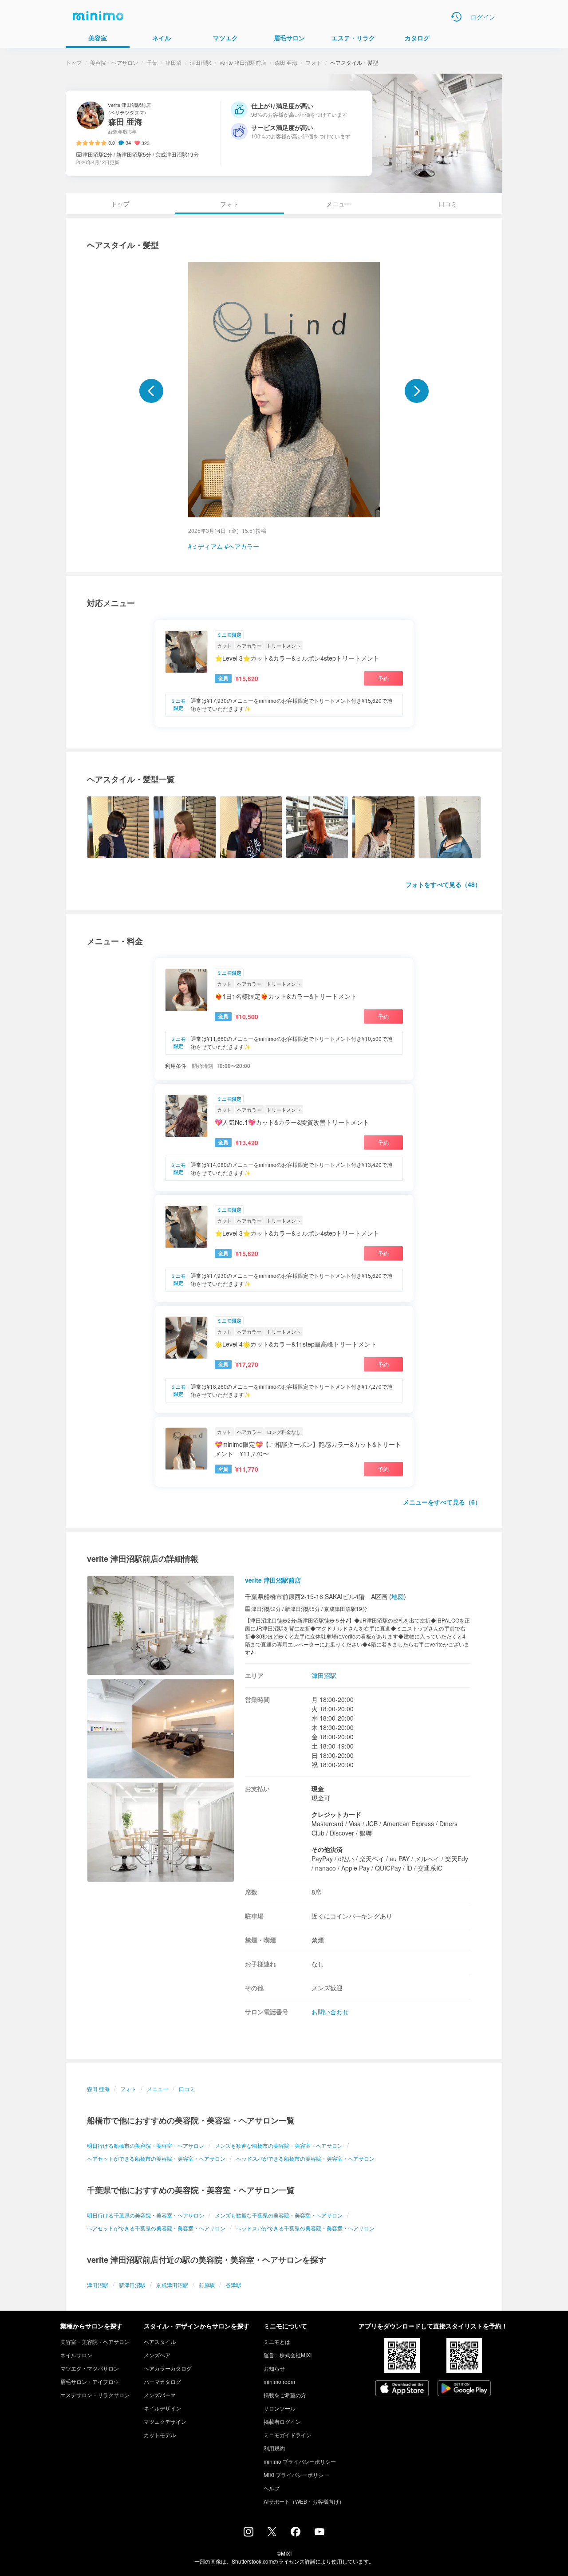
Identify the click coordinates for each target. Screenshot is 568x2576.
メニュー (339, 204)
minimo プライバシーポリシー (300, 2461)
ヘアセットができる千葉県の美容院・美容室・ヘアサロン (156, 2228)
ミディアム (207, 546)
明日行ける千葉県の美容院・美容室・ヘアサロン (146, 2215)
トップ (74, 62)
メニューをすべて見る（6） (442, 1502)
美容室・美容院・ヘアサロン (95, 2342)
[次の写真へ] (417, 391)
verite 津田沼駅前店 (243, 62)
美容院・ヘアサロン (114, 62)
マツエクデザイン (165, 2421)
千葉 (152, 62)
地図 (398, 1596)
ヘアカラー (244, 546)
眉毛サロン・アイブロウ (90, 2381)
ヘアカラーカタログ (168, 2368)
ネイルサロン (76, 2355)
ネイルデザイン (162, 2408)
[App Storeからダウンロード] (402, 2389)
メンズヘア (157, 2355)
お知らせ (274, 2368)
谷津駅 (233, 2285)
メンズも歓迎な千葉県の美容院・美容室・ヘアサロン (279, 2215)
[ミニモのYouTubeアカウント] (319, 2533)
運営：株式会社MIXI (288, 2355)
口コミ (448, 204)
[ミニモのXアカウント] (272, 2533)
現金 (318, 1788)
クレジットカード (336, 1814)
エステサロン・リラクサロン (95, 2395)
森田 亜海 (286, 62)
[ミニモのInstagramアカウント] (248, 2534)
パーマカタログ (162, 2381)
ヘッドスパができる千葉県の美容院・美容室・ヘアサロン (305, 2228)
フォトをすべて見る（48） (443, 884)
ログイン (483, 17)
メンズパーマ (160, 2395)
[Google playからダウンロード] (464, 2389)
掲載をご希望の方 (285, 2395)
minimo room (279, 2381)
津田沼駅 (201, 62)
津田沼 (174, 62)
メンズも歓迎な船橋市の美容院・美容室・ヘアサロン (279, 2145)
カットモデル (160, 2435)
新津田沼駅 (132, 2285)
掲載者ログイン (282, 2421)
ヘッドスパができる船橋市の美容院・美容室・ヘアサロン (305, 2158)
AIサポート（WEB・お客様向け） (304, 2501)
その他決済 (327, 1849)
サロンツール (280, 2408)
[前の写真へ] (151, 391)
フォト (314, 62)
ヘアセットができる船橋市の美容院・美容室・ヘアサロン (156, 2158)
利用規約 (274, 2448)
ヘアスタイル (160, 2342)
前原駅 (207, 2285)
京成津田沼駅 (172, 2285)
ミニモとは (277, 2342)
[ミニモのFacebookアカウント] (296, 2534)
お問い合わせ (330, 2012)
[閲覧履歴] (456, 17)
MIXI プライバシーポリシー (296, 2475)
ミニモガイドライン (288, 2435)
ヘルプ (272, 2488)
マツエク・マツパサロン (90, 2368)
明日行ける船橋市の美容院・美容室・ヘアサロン (146, 2145)
